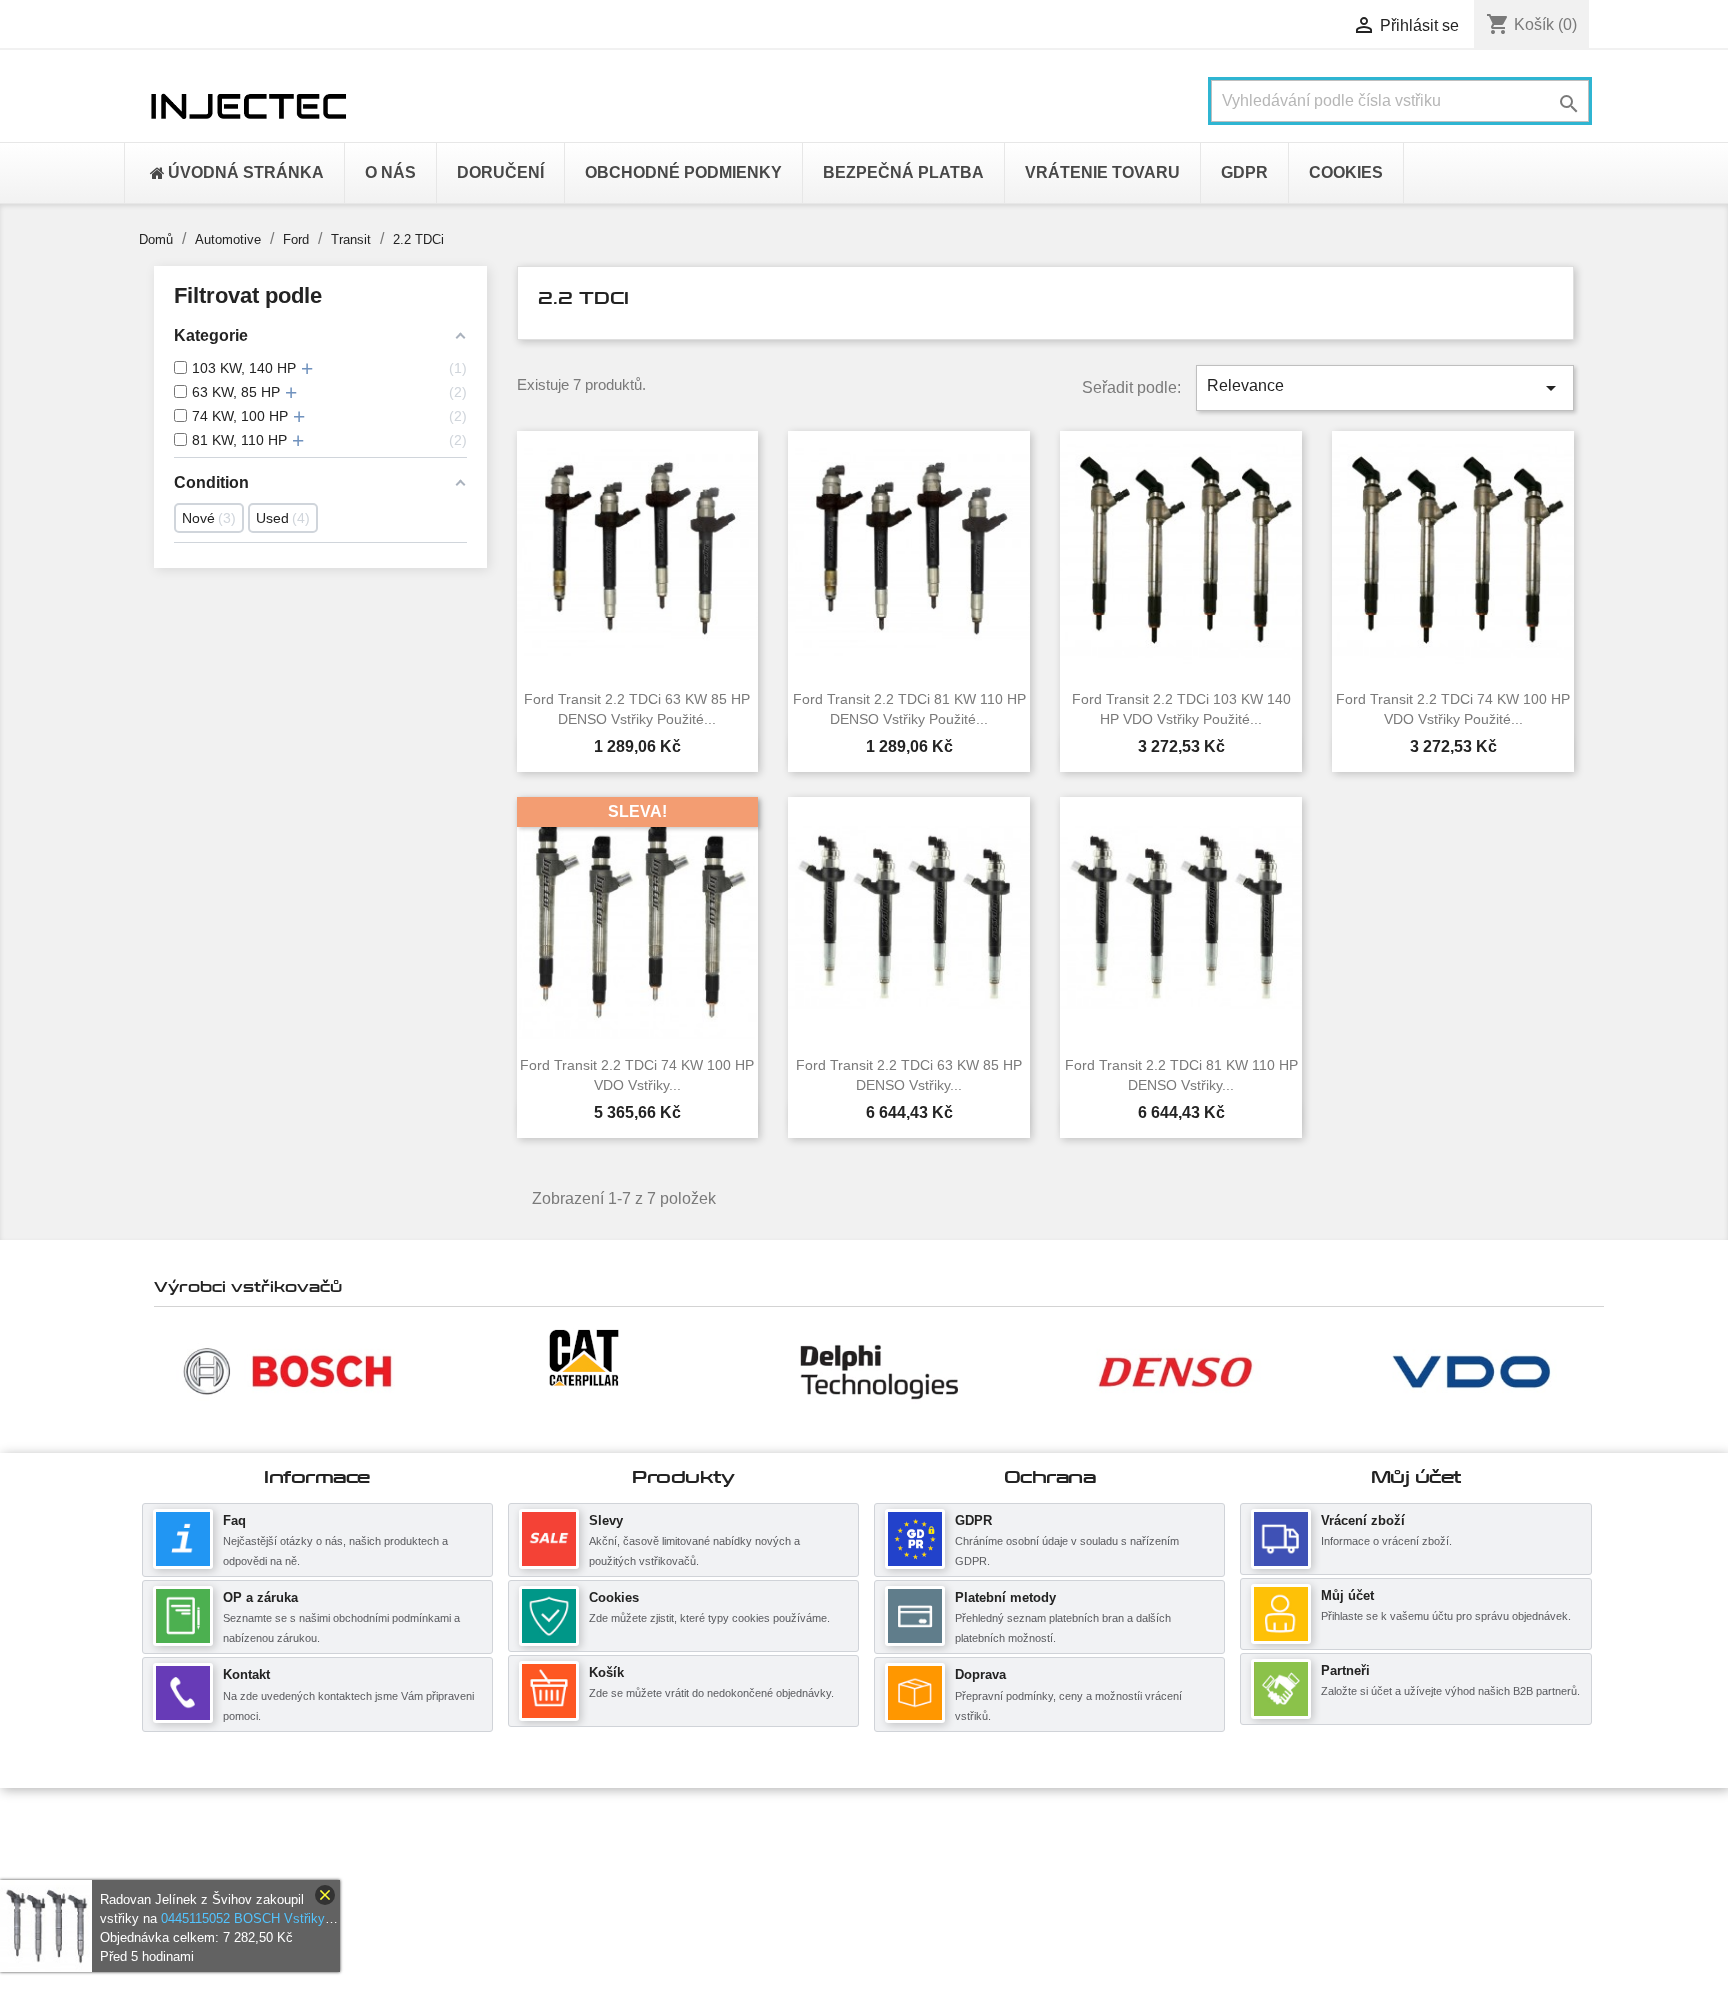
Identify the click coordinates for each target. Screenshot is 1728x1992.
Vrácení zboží (1363, 1520)
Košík (606, 1672)
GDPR (973, 1520)
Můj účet (1347, 1595)
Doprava (980, 1674)
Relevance (1385, 388)
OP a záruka (260, 1597)
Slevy (606, 1520)
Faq (234, 1520)
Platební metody (1005, 1597)
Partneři (1345, 1670)
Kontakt (246, 1674)
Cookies (614, 1597)
